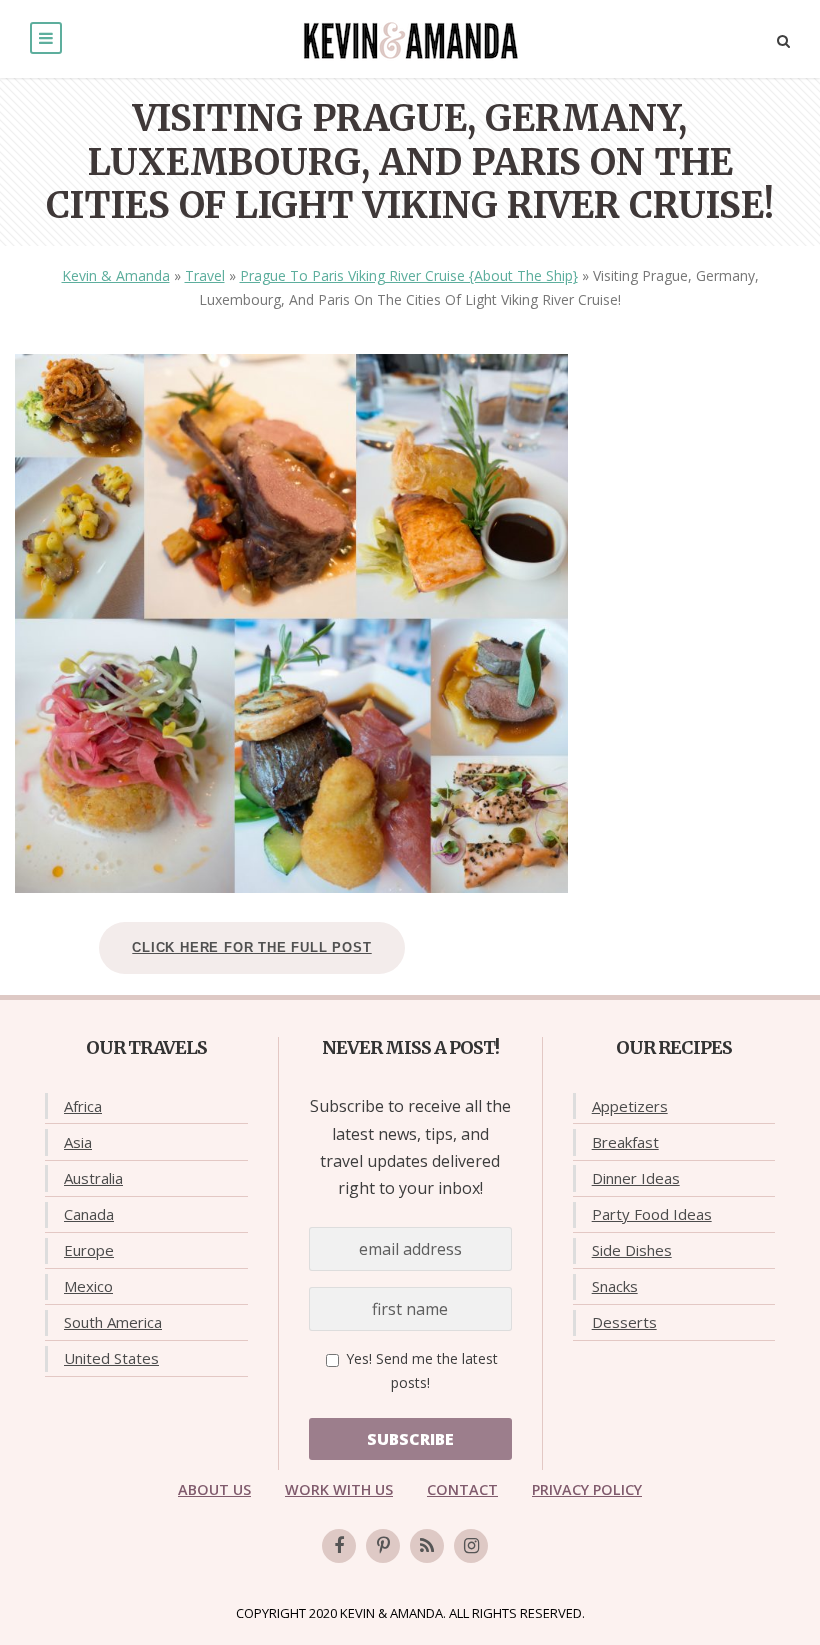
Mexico (88, 1286)
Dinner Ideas (636, 1178)
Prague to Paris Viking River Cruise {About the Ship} (409, 275)
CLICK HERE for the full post (251, 947)
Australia (93, 1178)
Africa (83, 1106)
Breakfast (625, 1142)
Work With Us (339, 1489)
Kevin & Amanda (116, 275)
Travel (205, 275)
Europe (89, 1250)
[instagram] (471, 1546)
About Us (214, 1489)
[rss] (427, 1546)
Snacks (615, 1286)
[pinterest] (383, 1546)
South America (113, 1322)
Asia (78, 1142)
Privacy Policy (587, 1489)
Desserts (624, 1322)
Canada (89, 1214)
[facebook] (339, 1546)
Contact (462, 1489)
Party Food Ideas (652, 1214)
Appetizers (630, 1106)
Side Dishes (632, 1250)
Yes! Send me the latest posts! (420, 1370)
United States (111, 1358)
